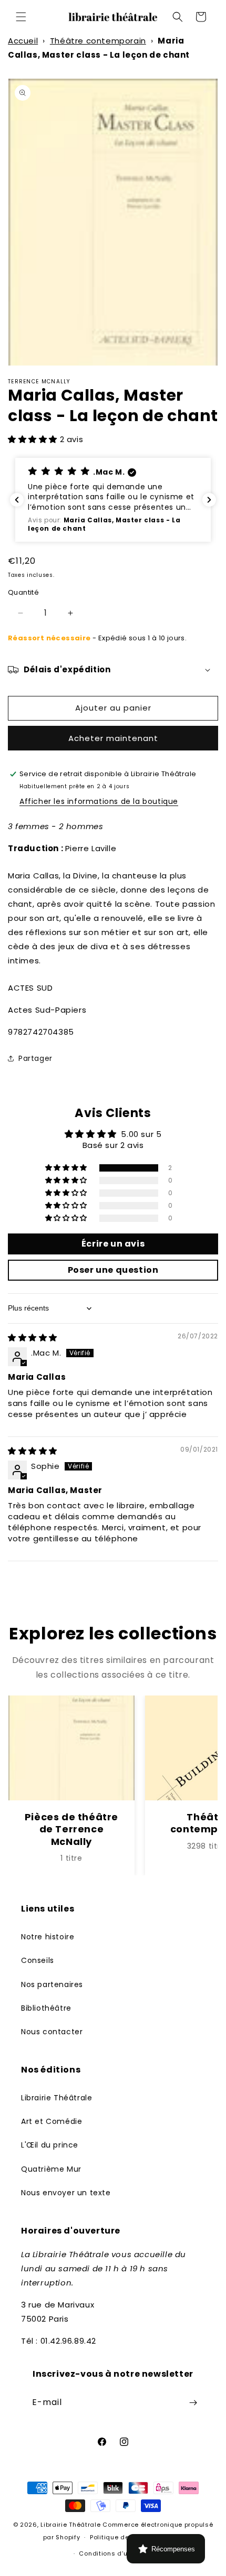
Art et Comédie (52, 2121)
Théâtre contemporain (98, 41)
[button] (21, 17)
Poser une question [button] (113, 1270)
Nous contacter (52, 2032)
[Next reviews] (209, 500)
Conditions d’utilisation (118, 2553)
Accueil (23, 41)
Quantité (23, 592)
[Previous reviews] (17, 500)
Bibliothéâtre (46, 2008)
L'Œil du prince (50, 2145)
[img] (33, 1338)
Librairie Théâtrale (56, 2098)
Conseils (38, 1960)
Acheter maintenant (113, 738)
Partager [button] (35, 1058)
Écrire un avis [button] (113, 1244)
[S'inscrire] (193, 2403)
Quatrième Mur (51, 2169)
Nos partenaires (52, 1984)
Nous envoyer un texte (66, 2193)
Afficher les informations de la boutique (99, 801)
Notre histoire (48, 1937)
